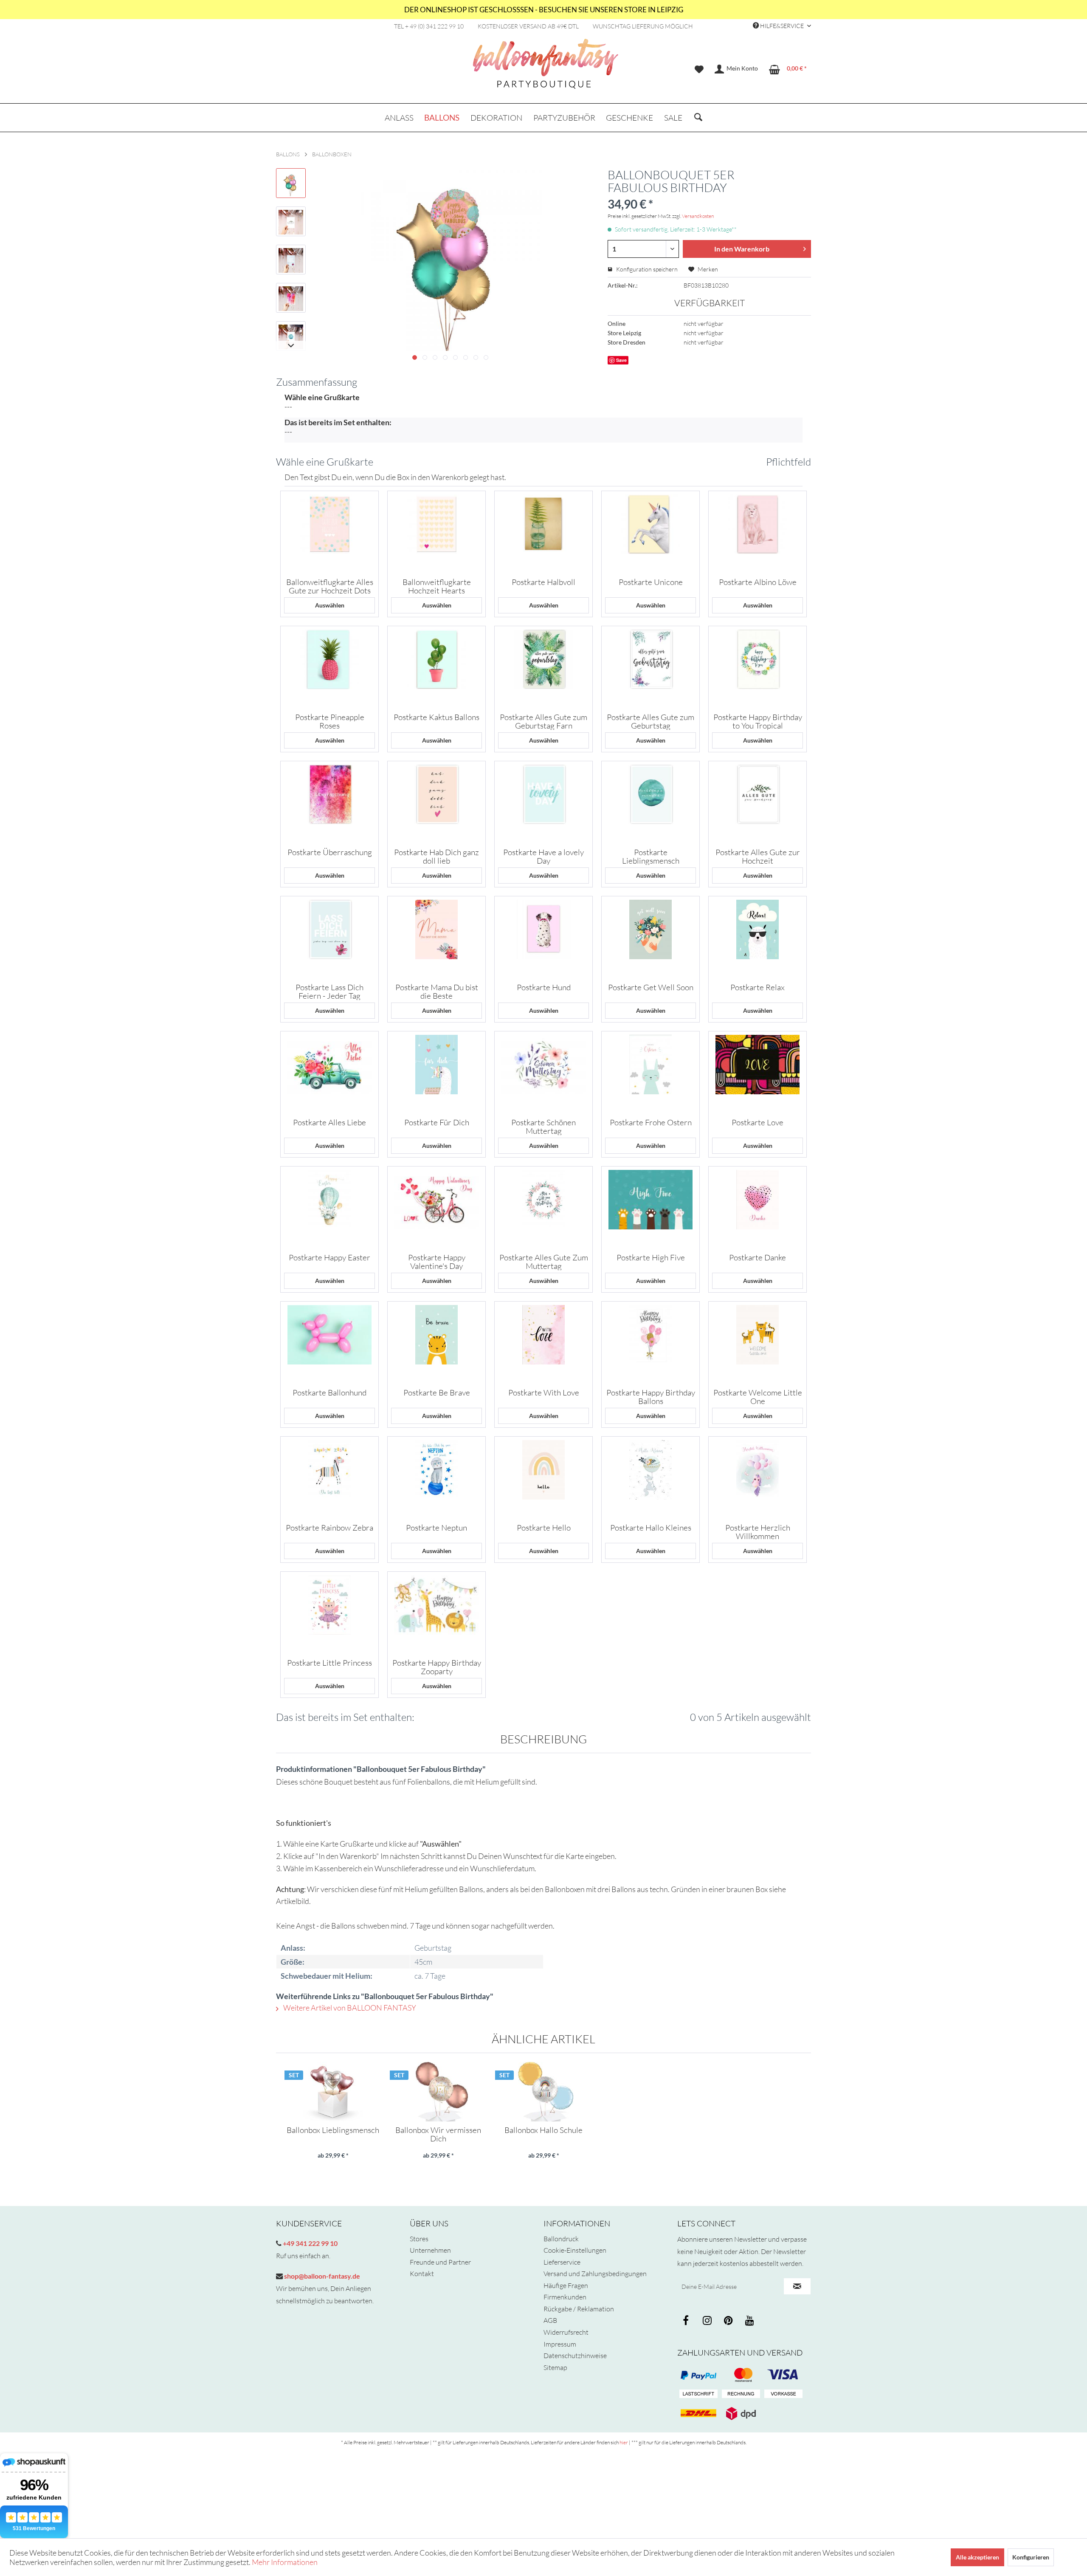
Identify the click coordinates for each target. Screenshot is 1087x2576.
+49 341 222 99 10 (310, 2243)
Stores (419, 2239)
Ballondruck (561, 2239)
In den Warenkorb (742, 249)
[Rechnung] (741, 2394)
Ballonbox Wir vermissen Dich (438, 2134)
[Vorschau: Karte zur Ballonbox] (291, 221)
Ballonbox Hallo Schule (543, 2130)
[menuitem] (699, 69)
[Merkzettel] (699, 69)
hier (624, 2442)
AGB (550, 2320)
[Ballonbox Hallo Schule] (543, 2092)
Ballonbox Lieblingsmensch (333, 2130)
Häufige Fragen (566, 2285)
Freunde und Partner (440, 2262)
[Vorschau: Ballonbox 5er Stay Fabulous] (291, 183)
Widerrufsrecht (566, 2332)
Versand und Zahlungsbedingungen (595, 2274)
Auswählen (330, 605)
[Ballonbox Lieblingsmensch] (333, 2092)
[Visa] (741, 2375)
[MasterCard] (783, 2375)
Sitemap (555, 2367)
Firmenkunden (565, 2297)
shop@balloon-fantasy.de (321, 2276)
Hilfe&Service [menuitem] (782, 26)
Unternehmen (430, 2250)
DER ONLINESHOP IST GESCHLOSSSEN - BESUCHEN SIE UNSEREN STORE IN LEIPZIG (544, 10)
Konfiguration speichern (646, 269)
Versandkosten (698, 216)
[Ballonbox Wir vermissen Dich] (438, 2092)
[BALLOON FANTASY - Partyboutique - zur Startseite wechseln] (546, 68)
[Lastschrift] (698, 2394)
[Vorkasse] (783, 2394)
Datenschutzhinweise (575, 2356)
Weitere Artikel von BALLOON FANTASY (349, 2008)
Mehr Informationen (285, 2562)
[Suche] (698, 118)
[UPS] (741, 2413)
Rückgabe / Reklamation (579, 2309)
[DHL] (698, 2413)
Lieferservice (562, 2262)
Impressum (560, 2344)
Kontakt (422, 2274)
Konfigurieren (1031, 2557)
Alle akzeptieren (977, 2557)
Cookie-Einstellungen (575, 2250)
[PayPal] (698, 2375)
